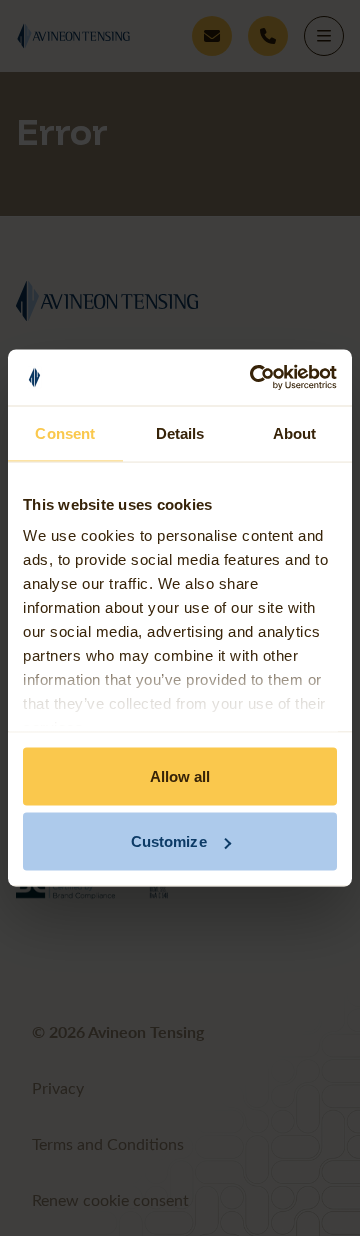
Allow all (180, 775)
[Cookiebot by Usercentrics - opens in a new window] (254, 378)
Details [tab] (180, 432)
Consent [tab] (65, 432)
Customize (169, 841)
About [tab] (295, 432)
